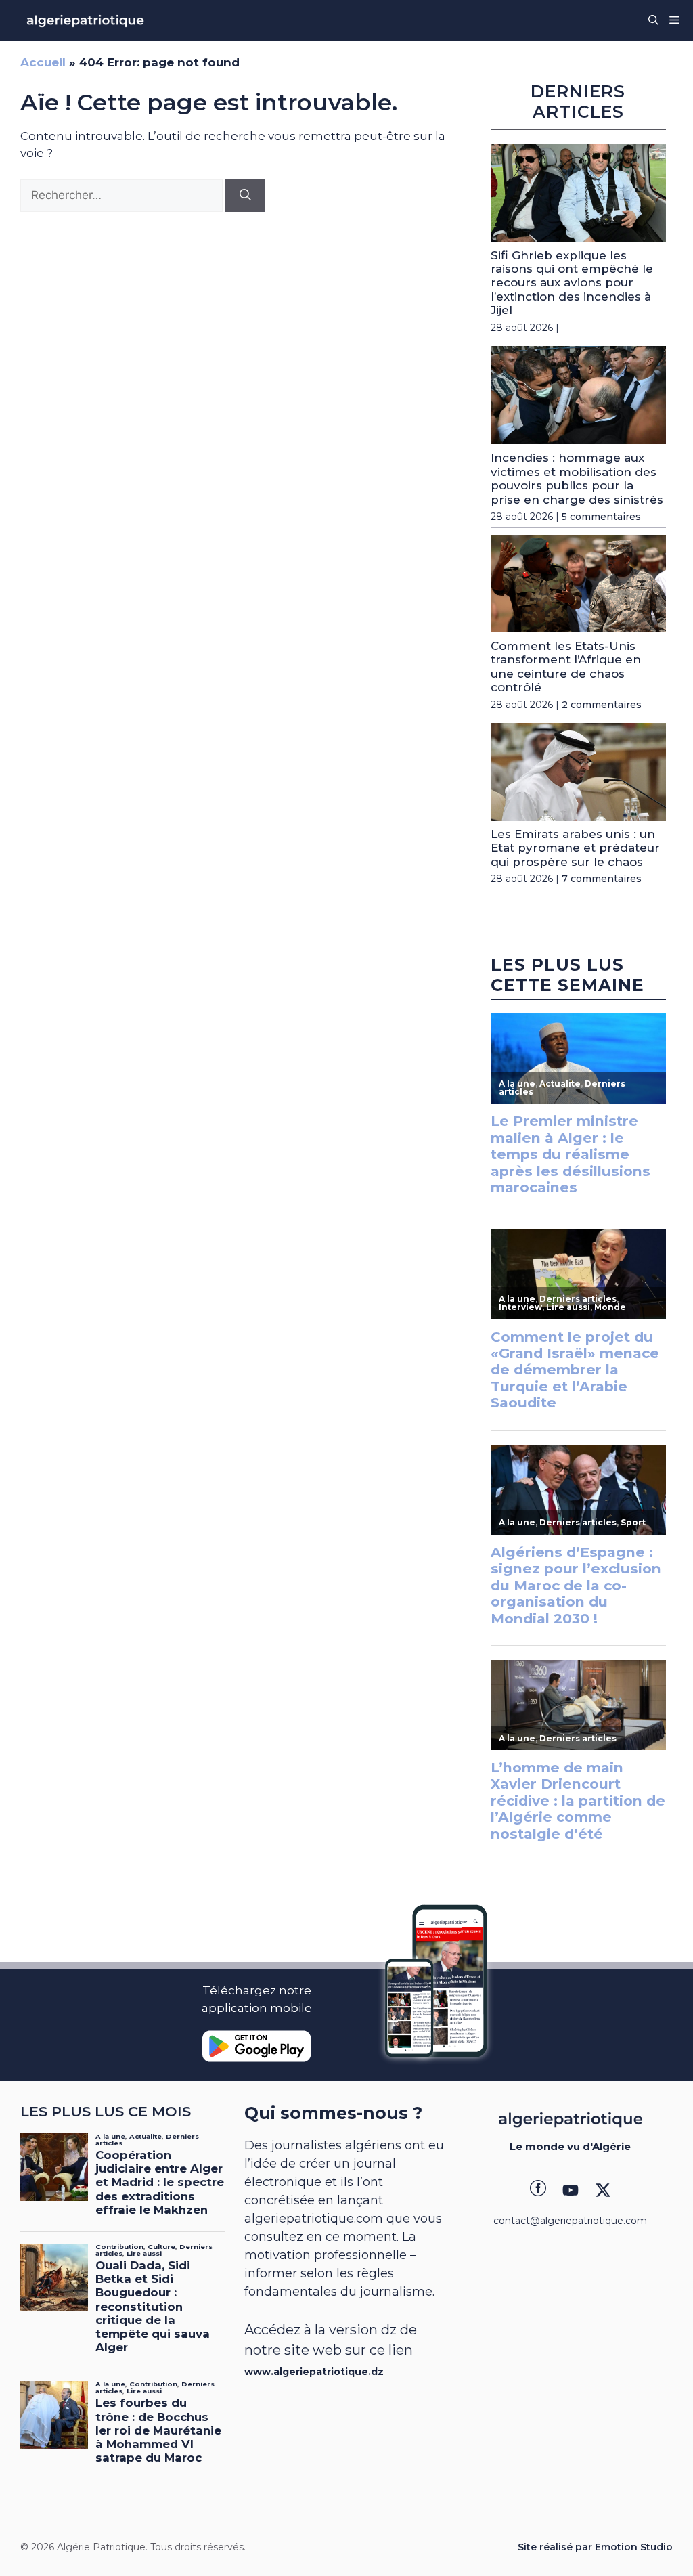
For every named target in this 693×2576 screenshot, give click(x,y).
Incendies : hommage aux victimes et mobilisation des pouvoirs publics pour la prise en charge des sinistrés (577, 478)
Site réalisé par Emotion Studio (595, 2547)
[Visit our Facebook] (538, 2190)
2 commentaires (602, 705)
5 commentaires (601, 517)
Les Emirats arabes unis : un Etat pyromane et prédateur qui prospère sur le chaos (575, 848)
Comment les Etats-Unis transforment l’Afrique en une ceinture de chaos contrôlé (566, 667)
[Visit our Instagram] (571, 2190)
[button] (653, 20)
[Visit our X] (603, 2190)
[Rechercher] (245, 196)
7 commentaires (602, 879)
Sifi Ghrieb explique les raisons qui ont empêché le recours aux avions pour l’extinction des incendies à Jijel (572, 283)
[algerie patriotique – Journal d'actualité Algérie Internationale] (85, 20)
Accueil (43, 62)
